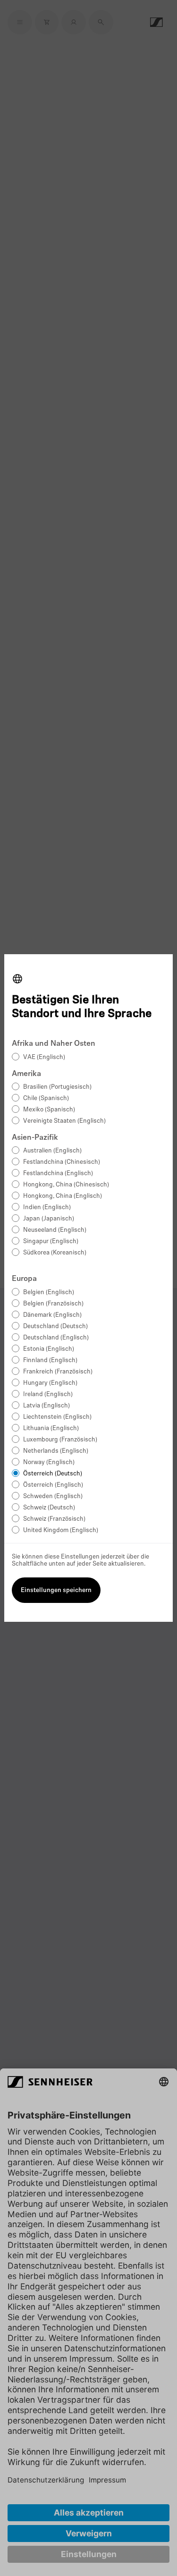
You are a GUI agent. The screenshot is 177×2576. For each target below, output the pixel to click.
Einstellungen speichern (56, 1590)
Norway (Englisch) (49, 1462)
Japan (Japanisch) (49, 1219)
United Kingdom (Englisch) (61, 1530)
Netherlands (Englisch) (56, 1451)
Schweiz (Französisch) (54, 1519)
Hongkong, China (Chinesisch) (66, 1185)
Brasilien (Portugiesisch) (57, 1087)
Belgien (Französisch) (53, 1304)
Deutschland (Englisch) (56, 1338)
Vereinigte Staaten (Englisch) (64, 1121)
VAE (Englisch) (44, 1057)
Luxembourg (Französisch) (60, 1440)
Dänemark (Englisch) (52, 1315)
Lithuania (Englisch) (51, 1428)
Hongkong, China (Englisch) (63, 1196)
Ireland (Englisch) (48, 1394)
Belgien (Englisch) (49, 1292)
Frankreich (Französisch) (58, 1372)
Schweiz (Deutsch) (49, 1508)
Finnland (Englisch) (50, 1360)
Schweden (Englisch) (53, 1496)
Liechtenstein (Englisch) (57, 1417)
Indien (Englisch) (47, 1207)
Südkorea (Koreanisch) (55, 1253)
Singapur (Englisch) (51, 1241)
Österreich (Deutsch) (53, 1474)
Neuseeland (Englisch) (55, 1230)
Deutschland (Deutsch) (55, 1326)
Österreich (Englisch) (53, 1485)
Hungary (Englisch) (50, 1383)
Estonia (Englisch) (49, 1349)
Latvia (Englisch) (46, 1406)
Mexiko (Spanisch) (49, 1110)
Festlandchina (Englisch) (58, 1174)
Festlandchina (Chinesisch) (62, 1162)
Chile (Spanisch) (46, 1098)
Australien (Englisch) (52, 1151)
